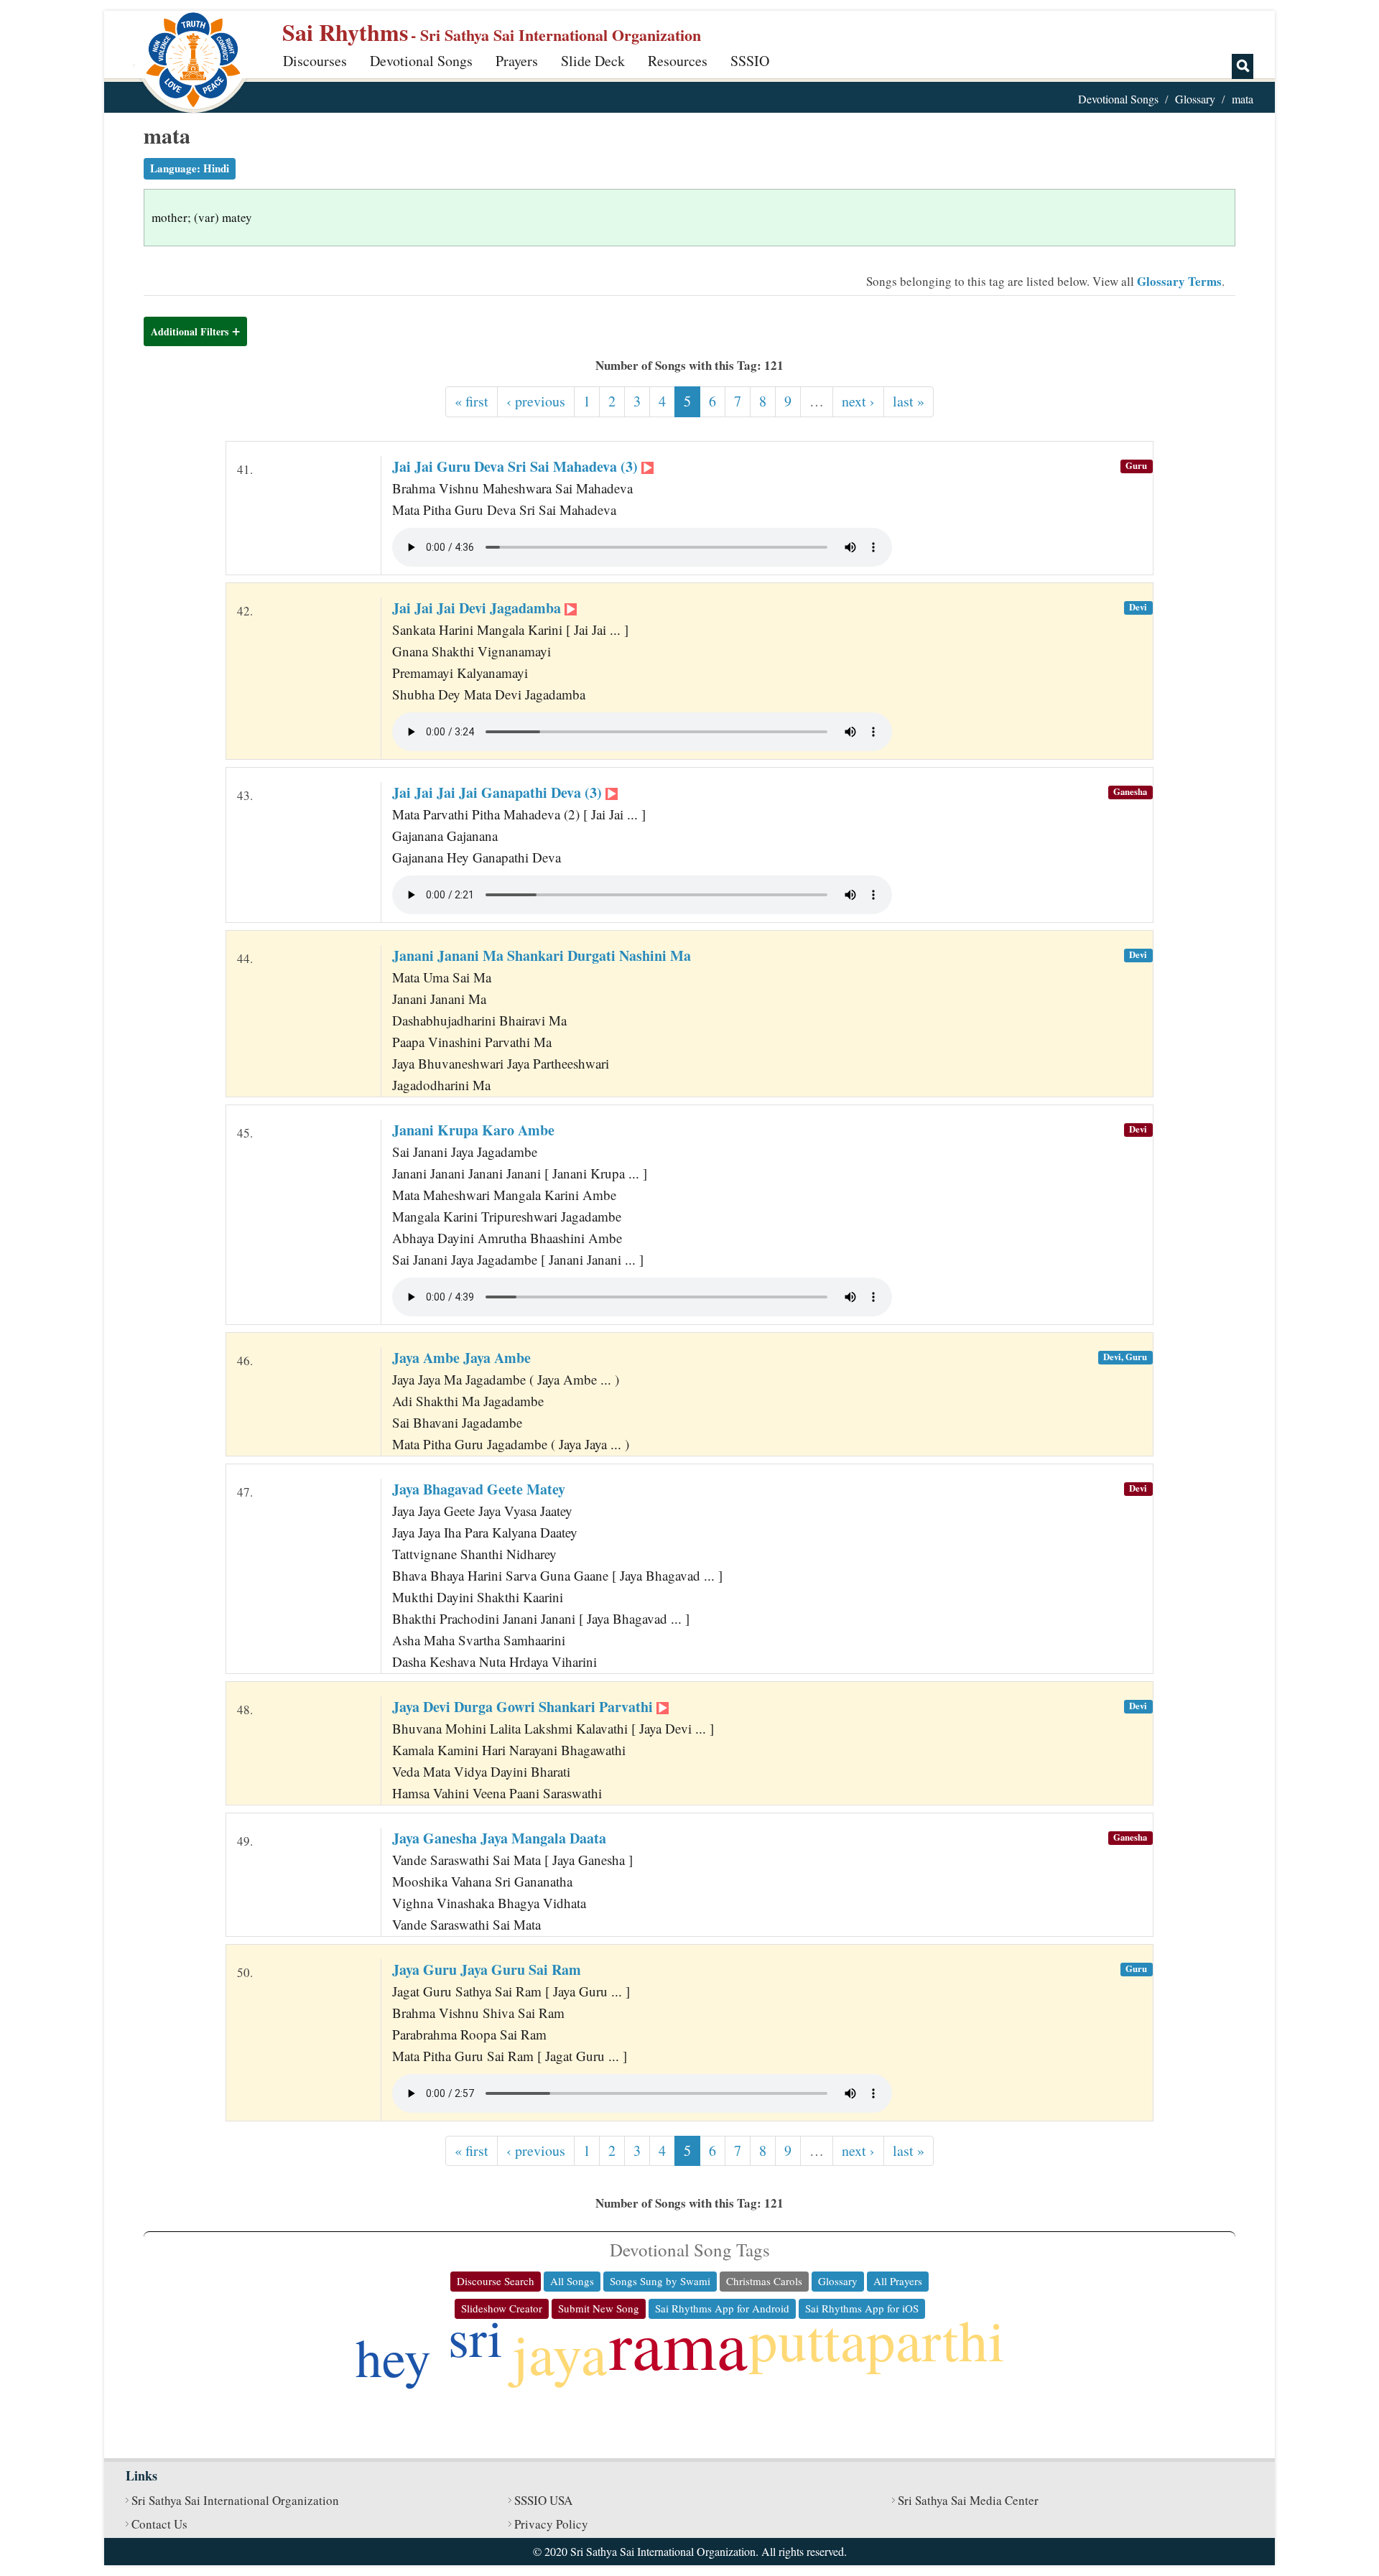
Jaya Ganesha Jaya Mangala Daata (499, 1838)
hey (393, 2357)
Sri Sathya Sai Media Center (968, 2500)
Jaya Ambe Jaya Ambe (461, 1358)
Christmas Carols (764, 2281)
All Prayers (898, 2281)
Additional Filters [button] (190, 331)
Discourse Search (496, 2281)
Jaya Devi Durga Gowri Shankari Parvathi (524, 1707)
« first (472, 401)
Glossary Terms (1179, 281)
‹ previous (536, 401)
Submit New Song (599, 2308)
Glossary (1195, 99)
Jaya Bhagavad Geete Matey (479, 1489)
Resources (678, 61)
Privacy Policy (551, 2524)
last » (909, 401)
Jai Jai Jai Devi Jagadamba (478, 608)
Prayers (517, 61)
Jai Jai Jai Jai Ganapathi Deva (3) (499, 792)
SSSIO (750, 61)
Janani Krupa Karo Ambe (473, 1130)
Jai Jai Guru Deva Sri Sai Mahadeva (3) (517, 466)
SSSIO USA (543, 2500)
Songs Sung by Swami (660, 2281)
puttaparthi (877, 2339)
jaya (560, 2353)
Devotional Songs (421, 61)
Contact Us (159, 2524)
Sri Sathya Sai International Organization (235, 2500)
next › (858, 401)
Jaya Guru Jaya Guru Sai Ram (487, 1970)
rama (678, 2343)
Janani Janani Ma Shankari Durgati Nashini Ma (542, 955)
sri (475, 2336)
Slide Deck (593, 61)
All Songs (572, 2281)
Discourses (315, 61)
